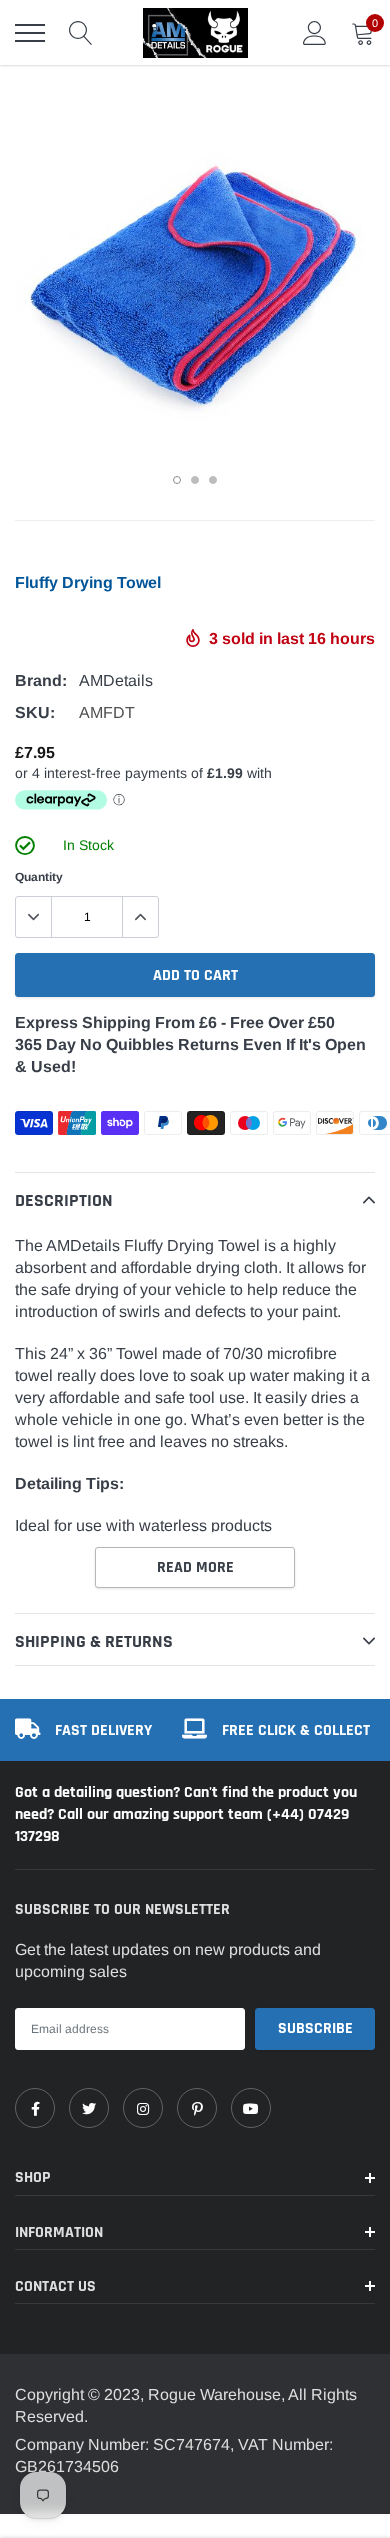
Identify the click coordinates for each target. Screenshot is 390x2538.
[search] (81, 33)
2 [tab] (195, 480)
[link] (35, 2108)
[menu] (30, 33)
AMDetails (116, 680)
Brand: (41, 680)
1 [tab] (177, 480)
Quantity (39, 877)
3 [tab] (213, 480)
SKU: (35, 712)
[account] (315, 32)
